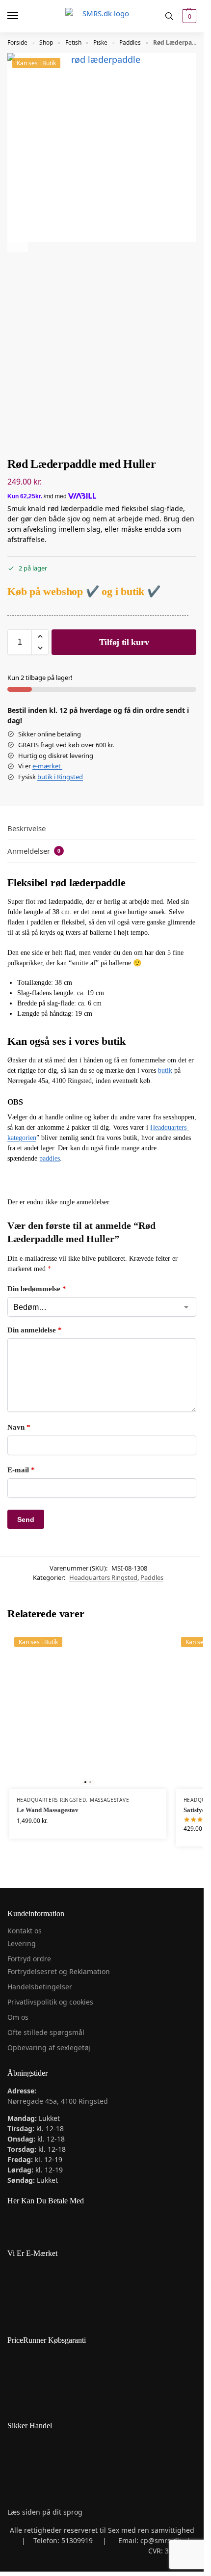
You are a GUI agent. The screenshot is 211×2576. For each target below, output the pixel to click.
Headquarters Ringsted (103, 1577)
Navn (19, 1427)
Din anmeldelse (35, 1330)
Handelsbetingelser (40, 1987)
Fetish (73, 42)
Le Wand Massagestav (48, 1810)
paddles (50, 1158)
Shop (46, 42)
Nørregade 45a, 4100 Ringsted (58, 2101)
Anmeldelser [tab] (34, 851)
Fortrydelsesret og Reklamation (59, 1971)
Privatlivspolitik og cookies (50, 2002)
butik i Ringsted (60, 777)
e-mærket (47, 766)
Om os (18, 2017)
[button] (188, 16)
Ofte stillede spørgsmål (46, 2032)
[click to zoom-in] (102, 148)
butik (165, 1071)
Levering (22, 1943)
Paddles (130, 42)
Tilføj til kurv (124, 642)
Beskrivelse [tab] (26, 828)
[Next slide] (18, 242)
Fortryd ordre (29, 1959)
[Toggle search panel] (169, 16)
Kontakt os (25, 1931)
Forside (17, 42)
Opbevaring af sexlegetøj (49, 2047)
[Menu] (22, 16)
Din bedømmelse (37, 1289)
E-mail (21, 1470)
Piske (100, 42)
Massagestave (109, 1800)
